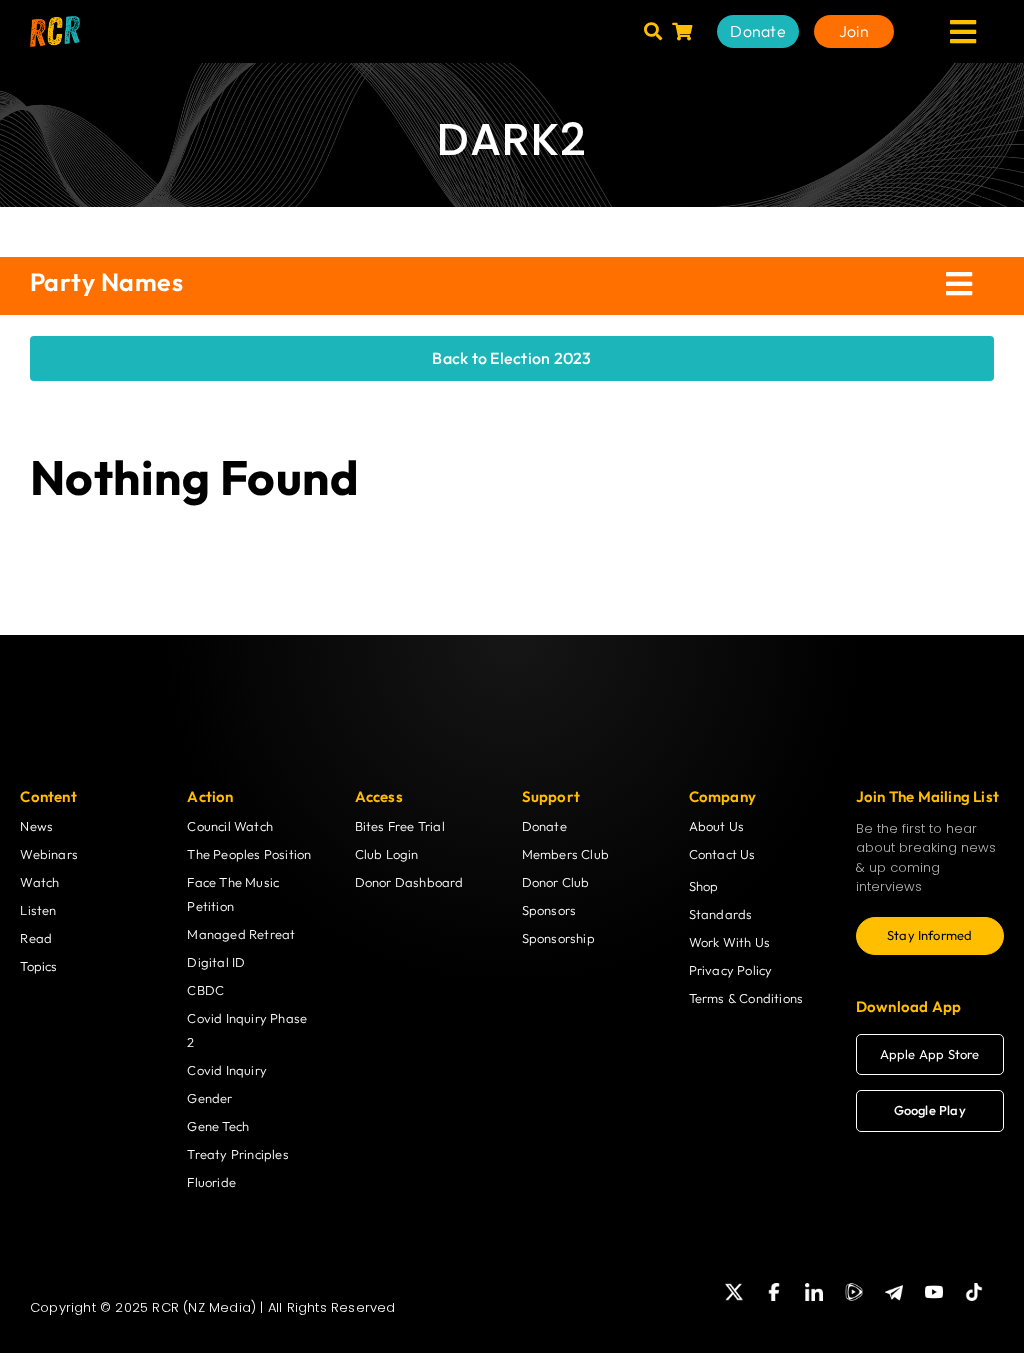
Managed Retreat (241, 934)
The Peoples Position (249, 854)
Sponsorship (558, 938)
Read (36, 938)
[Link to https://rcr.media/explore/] (653, 31)
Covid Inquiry (227, 1070)
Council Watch (230, 826)
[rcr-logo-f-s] (55, 23)
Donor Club (556, 882)
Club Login (387, 854)
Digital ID (216, 962)
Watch (39, 882)
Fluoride (211, 1182)
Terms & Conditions (746, 998)
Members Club (565, 854)
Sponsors (549, 910)
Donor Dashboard (409, 882)
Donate (544, 826)
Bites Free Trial (400, 826)
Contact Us (722, 854)
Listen (38, 910)
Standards (721, 914)
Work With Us (729, 942)
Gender (209, 1098)
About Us (717, 826)
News (36, 826)
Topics (38, 966)
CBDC (205, 990)
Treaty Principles (237, 1154)
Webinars (49, 854)
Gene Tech (218, 1126)
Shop (704, 886)
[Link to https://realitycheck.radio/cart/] (682, 31)
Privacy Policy (731, 970)
